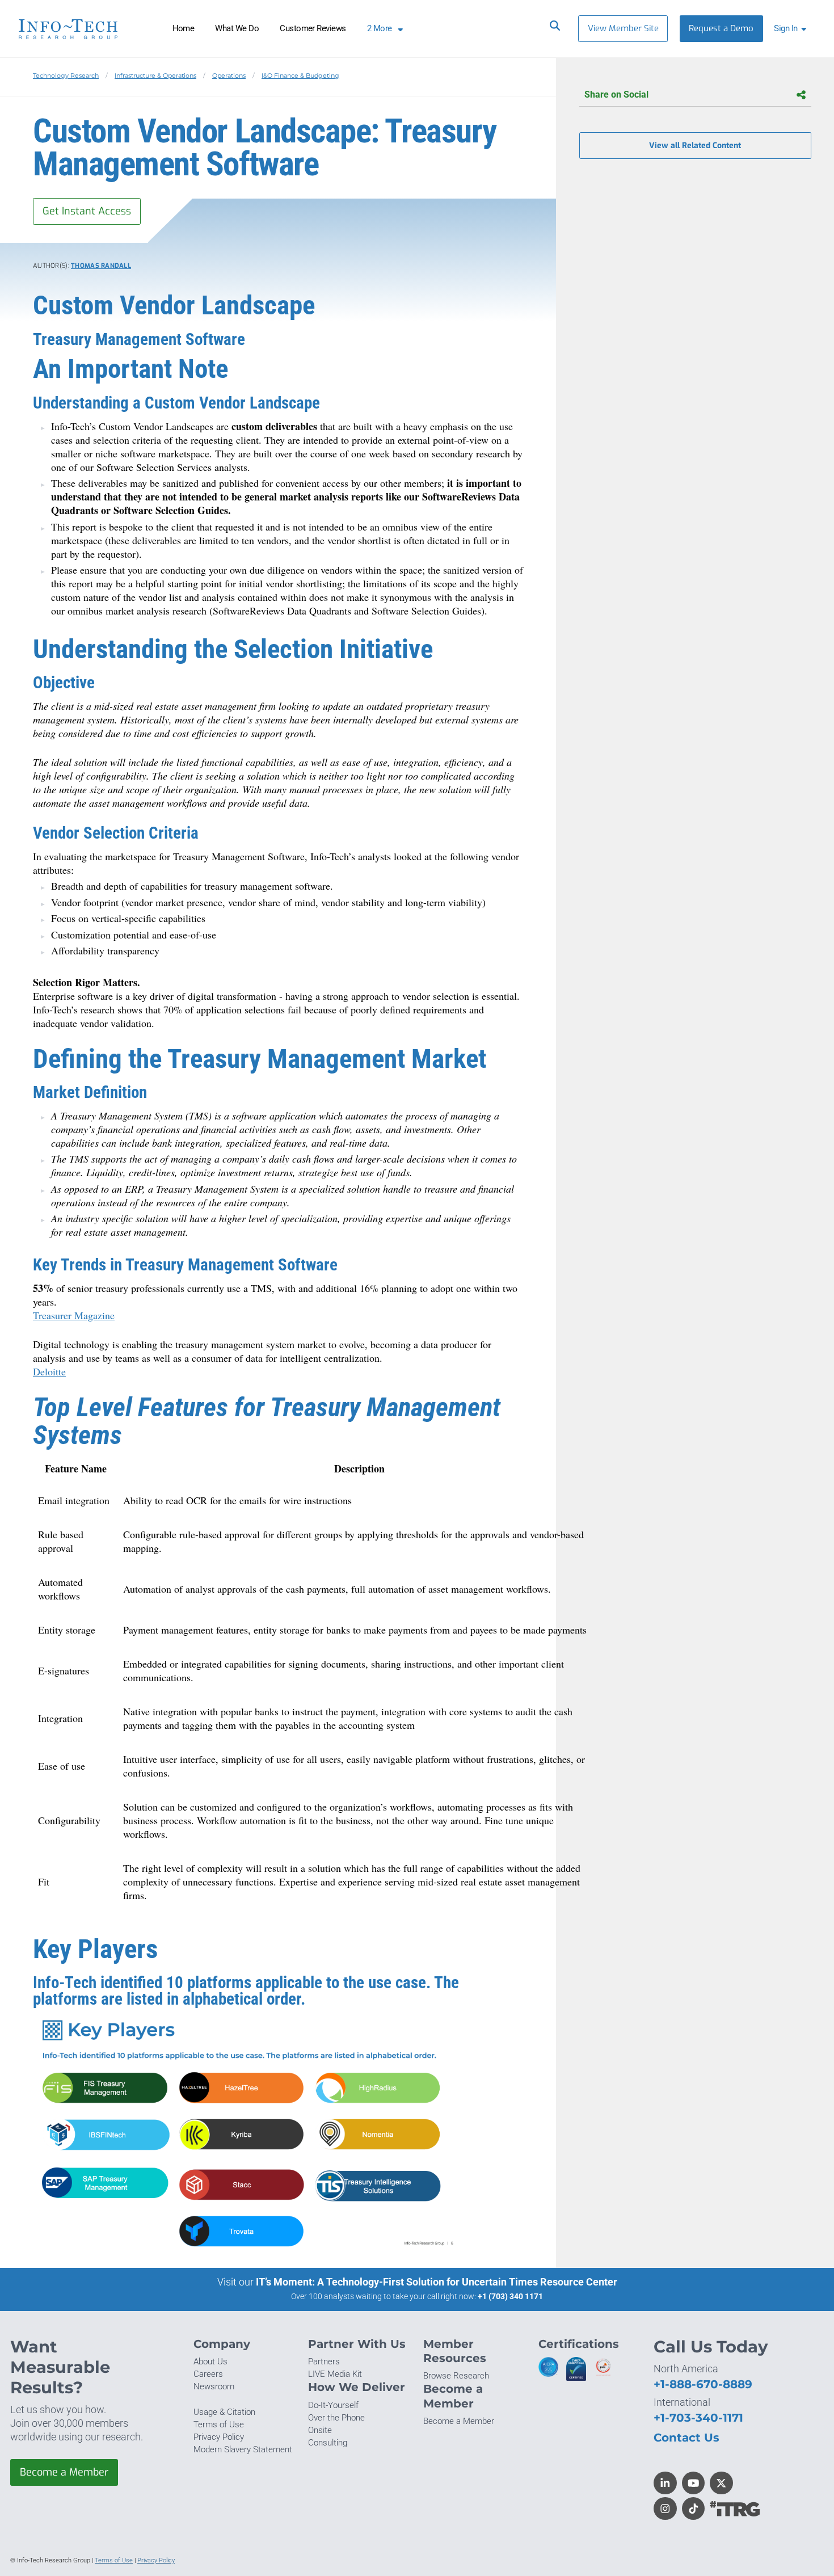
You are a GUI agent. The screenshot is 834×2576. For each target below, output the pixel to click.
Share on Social (616, 94)
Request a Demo (721, 28)
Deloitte (49, 1371)
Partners (324, 2362)
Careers (208, 2374)
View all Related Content (695, 146)
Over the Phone (336, 2418)
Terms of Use (219, 2425)
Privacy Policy (219, 2437)
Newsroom (214, 2386)
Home (184, 28)
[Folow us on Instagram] (665, 2509)
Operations (229, 75)
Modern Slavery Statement (243, 2449)
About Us (210, 2362)
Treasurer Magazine (74, 1315)
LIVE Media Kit (335, 2374)
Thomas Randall (101, 266)
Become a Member (64, 2472)
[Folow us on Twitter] (721, 2483)
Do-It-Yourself (333, 2405)
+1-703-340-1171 (698, 2417)
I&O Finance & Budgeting (300, 75)
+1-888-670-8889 (703, 2384)
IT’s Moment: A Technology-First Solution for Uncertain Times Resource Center (437, 2282)
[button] (792, 29)
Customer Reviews (313, 28)
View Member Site (623, 28)
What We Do (237, 28)
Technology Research (66, 75)
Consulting (328, 2443)
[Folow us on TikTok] (694, 2509)
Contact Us (686, 2437)
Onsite (320, 2430)
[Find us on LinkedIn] (665, 2483)
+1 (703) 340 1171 (510, 2296)
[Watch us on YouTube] (694, 2483)
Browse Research (456, 2376)
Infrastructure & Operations (155, 75)
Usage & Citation (224, 2412)
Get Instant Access (87, 211)
